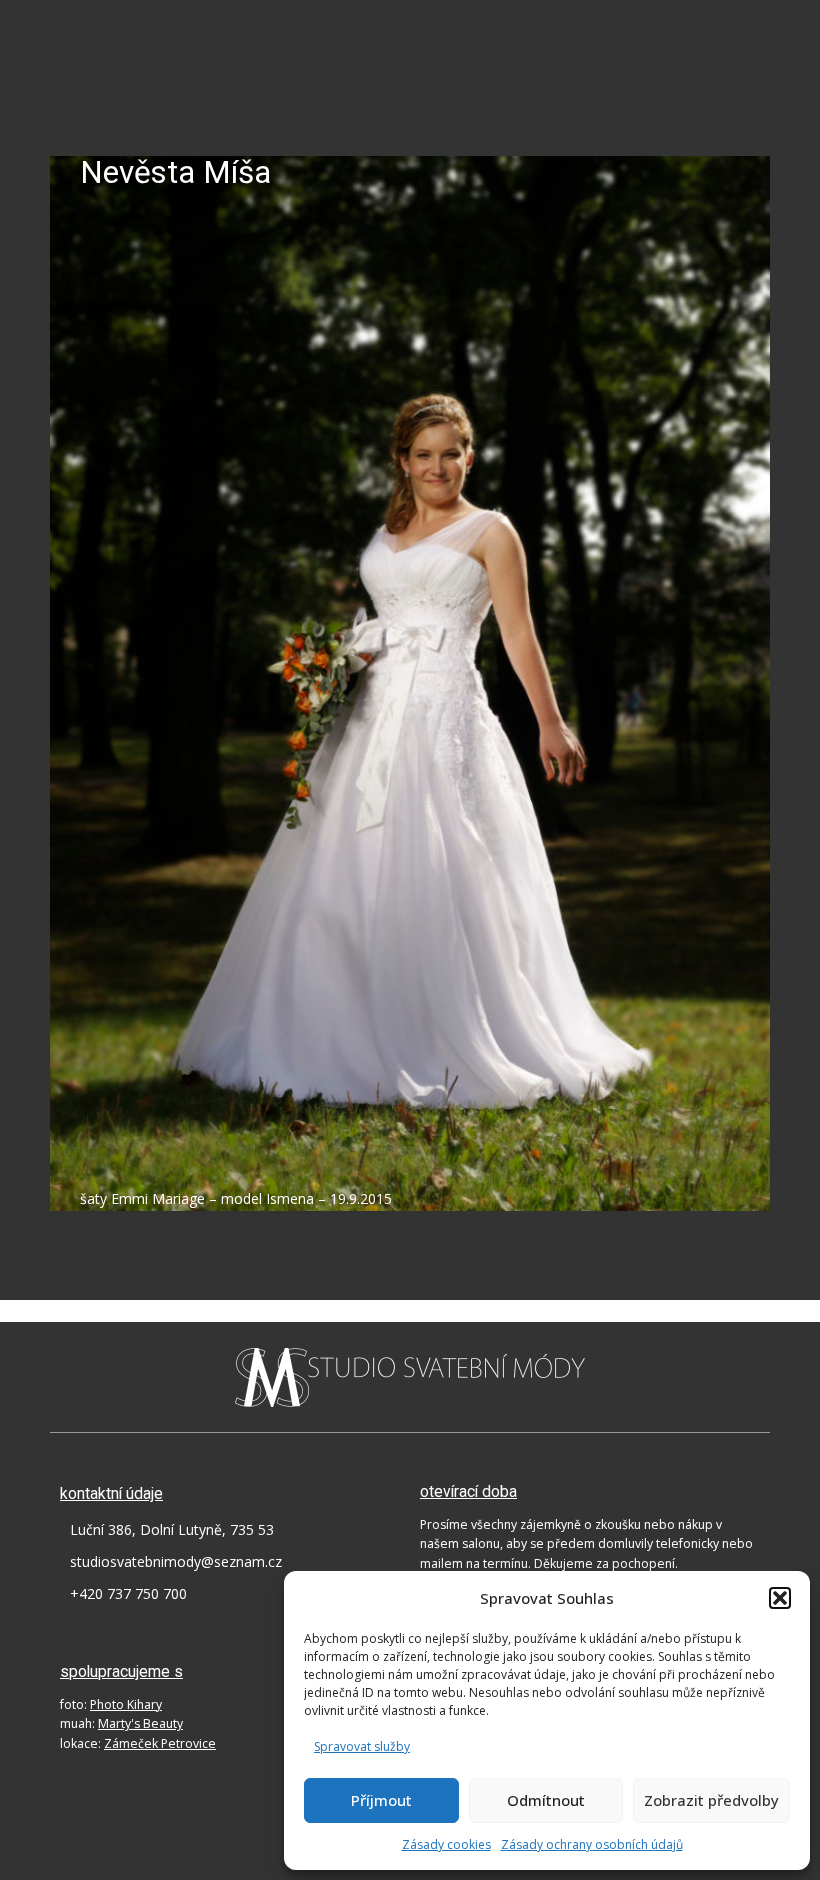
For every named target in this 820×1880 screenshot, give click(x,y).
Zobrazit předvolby (711, 1800)
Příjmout (381, 1800)
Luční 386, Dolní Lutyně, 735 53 (172, 1529)
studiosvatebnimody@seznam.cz (176, 1561)
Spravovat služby (362, 1746)
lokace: (138, 1743)
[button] (780, 1598)
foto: (111, 1704)
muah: (121, 1723)
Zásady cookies (446, 1844)
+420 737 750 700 (128, 1593)
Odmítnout (546, 1800)
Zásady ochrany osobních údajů (592, 1844)
